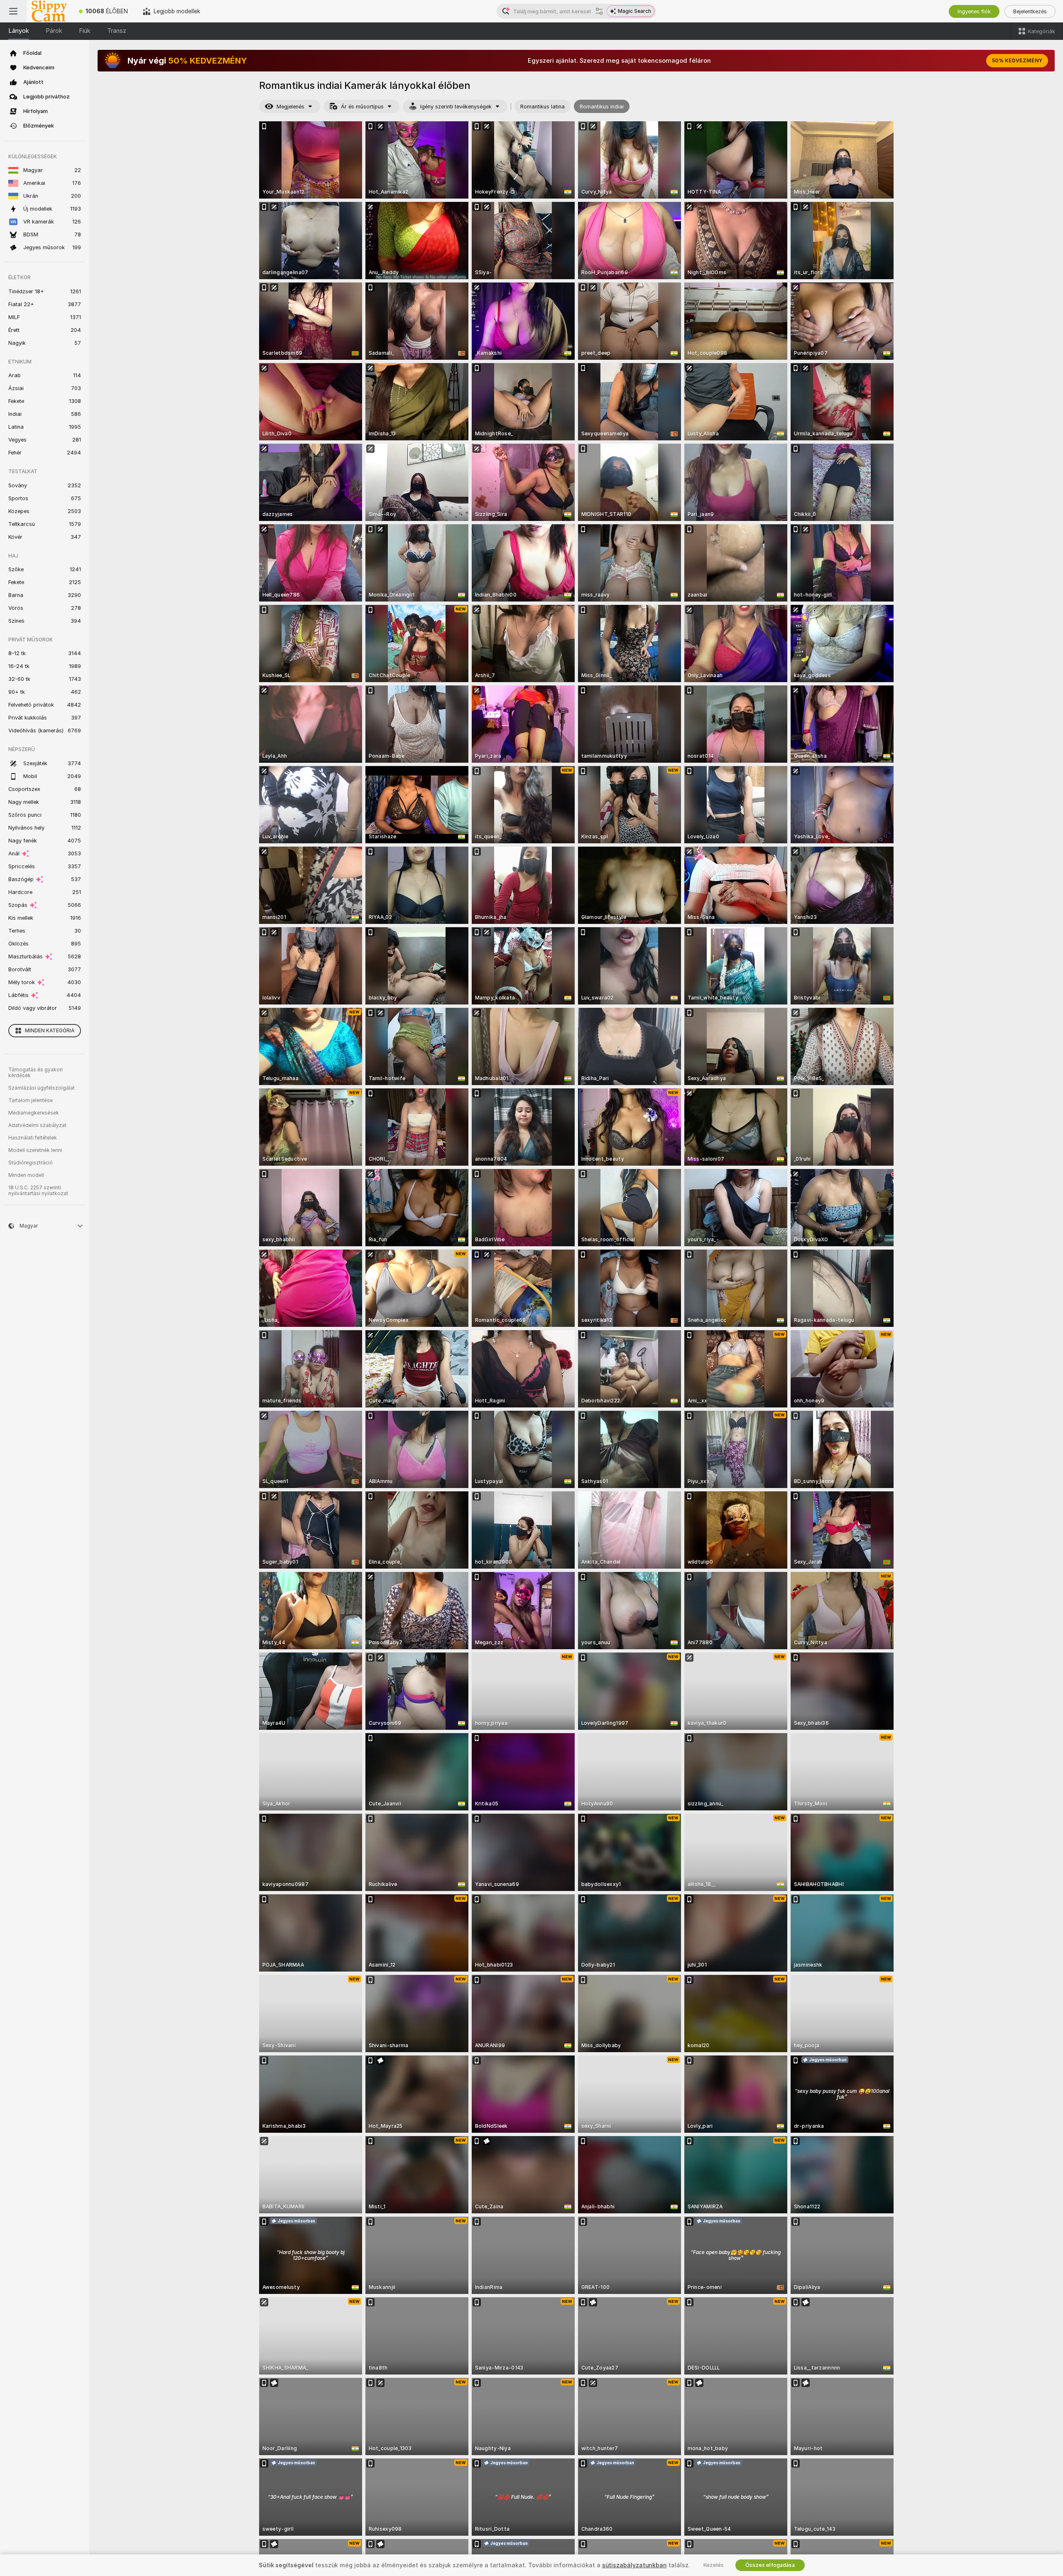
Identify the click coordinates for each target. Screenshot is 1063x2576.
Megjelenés (290, 107)
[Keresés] (599, 11)
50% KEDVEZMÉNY (1017, 61)
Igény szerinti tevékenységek (456, 107)
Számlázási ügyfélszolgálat (42, 1088)
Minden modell (26, 1175)
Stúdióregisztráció (31, 1163)
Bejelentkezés (1030, 11)
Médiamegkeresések (34, 1113)
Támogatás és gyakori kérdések (36, 1073)
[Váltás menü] (13, 11)
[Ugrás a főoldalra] (49, 11)
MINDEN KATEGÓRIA (50, 1031)
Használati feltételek (33, 1138)
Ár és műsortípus (362, 107)
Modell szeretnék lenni (35, 1150)
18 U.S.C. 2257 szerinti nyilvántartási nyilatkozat (38, 1191)
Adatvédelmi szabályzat (37, 1125)
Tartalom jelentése (31, 1100)
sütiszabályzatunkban (634, 2565)
